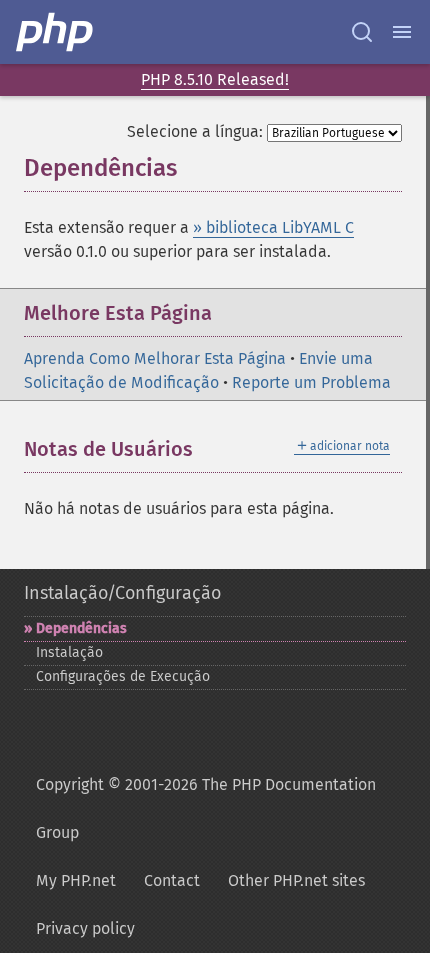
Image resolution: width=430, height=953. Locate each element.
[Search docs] (362, 32)
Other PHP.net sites (296, 880)
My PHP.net (76, 880)
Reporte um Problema (311, 382)
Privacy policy (85, 928)
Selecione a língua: (195, 131)
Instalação (69, 652)
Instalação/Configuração (122, 593)
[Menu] (402, 32)
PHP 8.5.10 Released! (215, 79)
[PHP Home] (56, 32)
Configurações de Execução (123, 676)
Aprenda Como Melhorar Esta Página (155, 358)
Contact (172, 880)
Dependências (81, 628)
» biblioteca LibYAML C (273, 227)
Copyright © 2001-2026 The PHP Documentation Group (206, 808)
